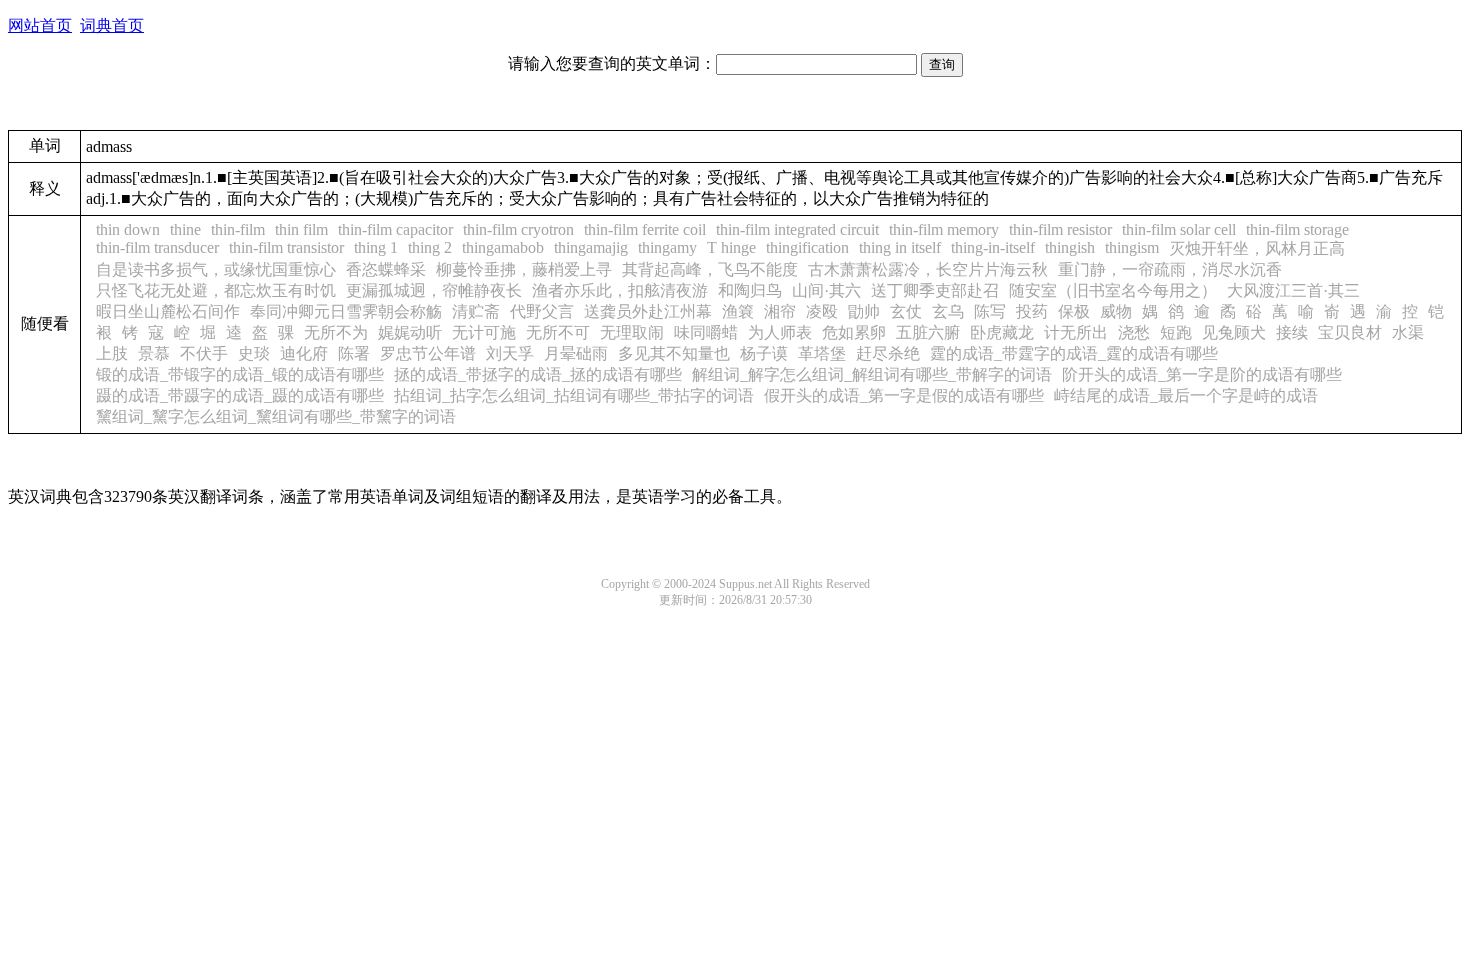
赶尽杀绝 (888, 353)
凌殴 (822, 311)
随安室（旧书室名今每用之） (1113, 290)
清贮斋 (476, 311)
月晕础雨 (576, 353)
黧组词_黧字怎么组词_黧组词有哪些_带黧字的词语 (276, 416)
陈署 (354, 353)
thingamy (667, 247)
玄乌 (948, 311)
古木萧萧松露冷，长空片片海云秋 (928, 269)
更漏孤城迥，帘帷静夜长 (434, 290)
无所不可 (558, 332)
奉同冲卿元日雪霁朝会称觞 (346, 311)
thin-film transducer (157, 247)
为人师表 (780, 332)
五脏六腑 (928, 332)
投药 (1032, 311)
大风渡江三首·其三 (1293, 290)
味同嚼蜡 (706, 332)
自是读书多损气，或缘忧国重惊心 (216, 269)
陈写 (990, 311)
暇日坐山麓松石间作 (168, 311)
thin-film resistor (1060, 229)
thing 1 (376, 247)
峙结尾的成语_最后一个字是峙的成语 (1186, 395)
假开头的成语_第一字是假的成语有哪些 (904, 395)
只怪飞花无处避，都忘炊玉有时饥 (216, 290)
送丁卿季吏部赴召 (935, 290)
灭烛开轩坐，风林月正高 (1257, 248)
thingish (1070, 247)
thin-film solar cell (1179, 229)
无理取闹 (632, 332)
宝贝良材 (1350, 332)
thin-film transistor (286, 247)
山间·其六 (826, 290)
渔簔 (738, 311)
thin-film (238, 229)
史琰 (254, 353)
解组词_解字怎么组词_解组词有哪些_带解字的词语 (872, 374)
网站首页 (40, 25)
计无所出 (1076, 332)
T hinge (731, 247)
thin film (301, 229)
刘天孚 (510, 353)
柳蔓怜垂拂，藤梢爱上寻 (524, 269)
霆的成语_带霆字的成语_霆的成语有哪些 (1074, 353)
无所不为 (336, 332)
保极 (1074, 311)
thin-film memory (944, 229)
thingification (807, 247)
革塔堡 (822, 353)
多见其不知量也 (674, 353)
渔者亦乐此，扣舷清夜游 (620, 290)
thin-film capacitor (395, 229)
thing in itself (900, 247)
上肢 (112, 353)
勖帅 (864, 311)
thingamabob (503, 247)
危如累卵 (854, 332)
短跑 (1176, 332)
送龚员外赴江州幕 (648, 311)
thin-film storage (1297, 229)
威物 (1116, 311)
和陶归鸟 (750, 290)
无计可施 (484, 332)
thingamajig (591, 247)
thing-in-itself (993, 247)
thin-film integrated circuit (797, 229)
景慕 (154, 353)
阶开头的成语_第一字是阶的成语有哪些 (1202, 374)
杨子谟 (764, 353)
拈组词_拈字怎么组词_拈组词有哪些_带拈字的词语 (574, 395)
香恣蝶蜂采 (386, 269)
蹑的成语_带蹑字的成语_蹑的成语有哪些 (240, 395)
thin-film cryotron (518, 229)
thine (185, 229)
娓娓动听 (410, 332)
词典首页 (112, 25)
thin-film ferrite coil (645, 229)
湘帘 (780, 311)
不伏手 (204, 353)
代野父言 (542, 311)
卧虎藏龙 (1002, 332)
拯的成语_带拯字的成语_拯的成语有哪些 (538, 374)
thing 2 (430, 247)
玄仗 (906, 311)
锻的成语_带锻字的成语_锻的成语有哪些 (240, 374)
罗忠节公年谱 (428, 353)
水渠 (1408, 332)
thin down (128, 229)
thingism (1132, 247)
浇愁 (1134, 332)
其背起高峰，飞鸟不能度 (710, 269)
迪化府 (304, 353)
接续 (1292, 332)
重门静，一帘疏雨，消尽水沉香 (1170, 269)
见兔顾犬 (1234, 332)
